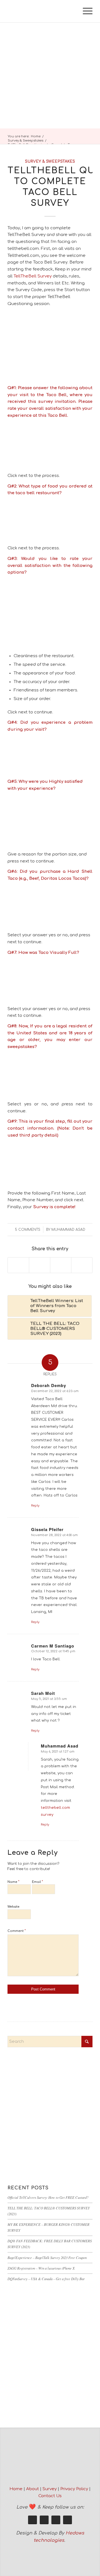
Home (16, 2489)
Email (37, 1882)
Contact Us (50, 2496)
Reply (35, 1506)
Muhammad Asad (68, 1230)
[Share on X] (40, 1265)
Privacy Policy (74, 2489)
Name (13, 1882)
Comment (17, 1931)
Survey (50, 2489)
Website (13, 1907)
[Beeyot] (42, 11)
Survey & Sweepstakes (50, 161)
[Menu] (85, 11)
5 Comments (28, 1230)
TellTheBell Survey (33, 276)
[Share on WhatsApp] (61, 1265)
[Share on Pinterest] (82, 1265)
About (32, 2489)
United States (32, 1033)
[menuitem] (85, 11)
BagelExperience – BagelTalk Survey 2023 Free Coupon (47, 2257)
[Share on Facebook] (18, 1265)
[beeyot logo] (50, 2464)
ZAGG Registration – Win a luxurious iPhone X (41, 2268)
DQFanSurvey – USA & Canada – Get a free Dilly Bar (46, 2279)
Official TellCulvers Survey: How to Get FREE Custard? (48, 2197)
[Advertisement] (50, 75)
